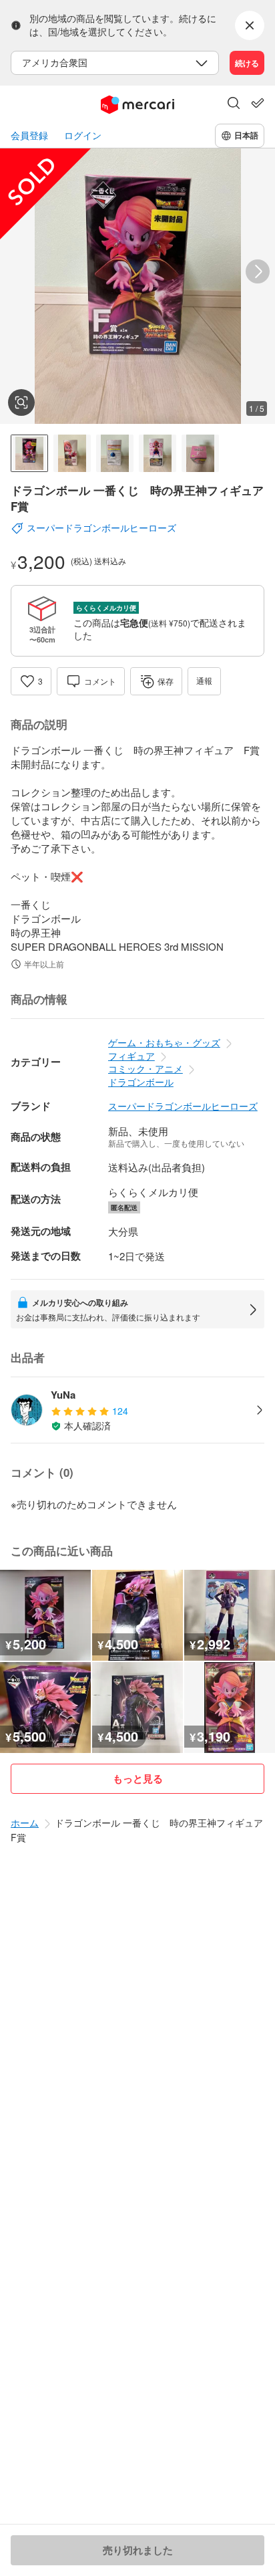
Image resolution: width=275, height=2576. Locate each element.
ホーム (25, 1823)
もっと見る (138, 1778)
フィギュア (131, 1056)
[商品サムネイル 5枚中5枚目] (200, 453)
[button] (234, 104)
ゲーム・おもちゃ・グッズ (164, 1042)
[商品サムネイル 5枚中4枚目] (158, 453)
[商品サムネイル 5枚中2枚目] (72, 453)
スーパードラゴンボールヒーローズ (183, 1106)
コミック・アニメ (146, 1068)
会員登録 (29, 135)
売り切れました (138, 2550)
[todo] (258, 103)
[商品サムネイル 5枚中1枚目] (29, 453)
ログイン (83, 135)
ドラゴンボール (141, 1082)
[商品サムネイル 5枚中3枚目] (115, 453)
